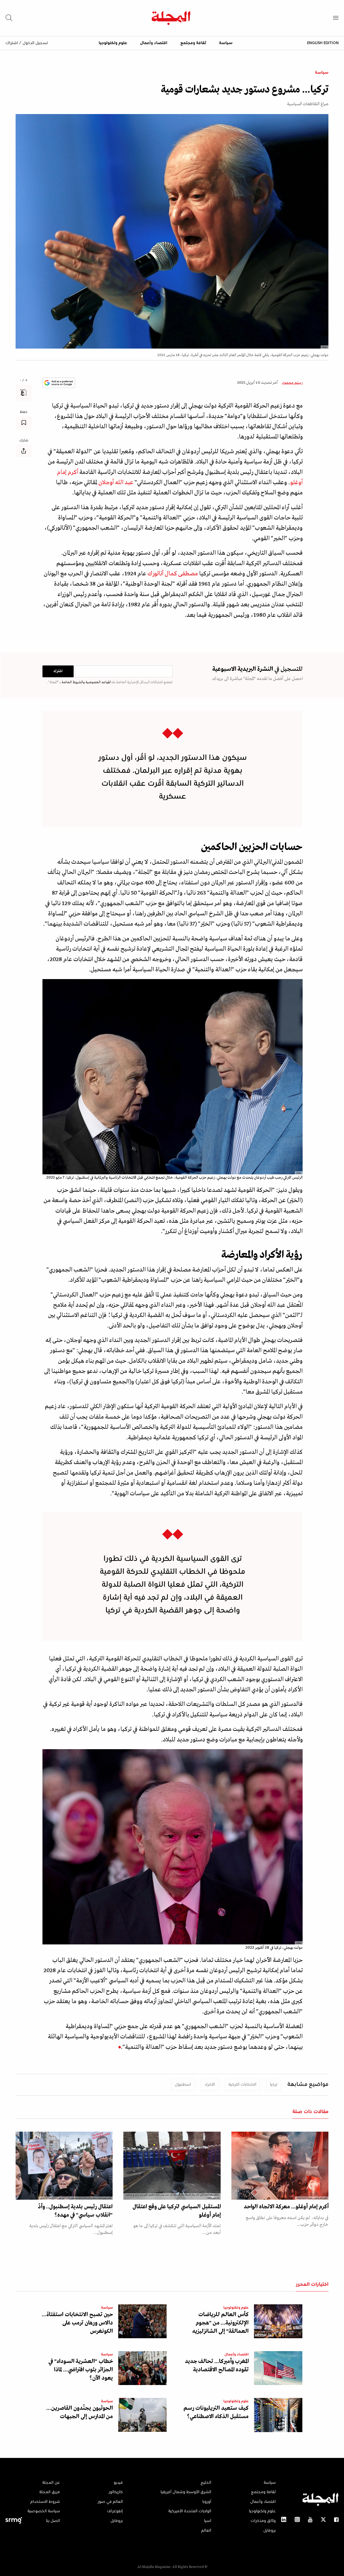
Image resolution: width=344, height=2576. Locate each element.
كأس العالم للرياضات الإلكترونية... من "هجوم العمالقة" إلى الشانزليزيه (221, 2323)
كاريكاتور (116, 2492)
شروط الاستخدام (45, 2502)
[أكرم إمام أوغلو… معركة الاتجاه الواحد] (280, 2166)
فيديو (118, 2483)
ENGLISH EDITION (323, 43)
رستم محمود (292, 383)
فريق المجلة (50, 2492)
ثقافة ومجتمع (193, 43)
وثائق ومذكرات (263, 2521)
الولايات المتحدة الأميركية (190, 2511)
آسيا (208, 2521)
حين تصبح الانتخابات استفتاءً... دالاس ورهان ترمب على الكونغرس (77, 2323)
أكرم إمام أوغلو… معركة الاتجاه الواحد (286, 2207)
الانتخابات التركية (242, 2085)
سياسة (226, 43)
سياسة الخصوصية (44, 2511)
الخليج (206, 2483)
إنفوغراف (115, 2511)
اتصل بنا (53, 2521)
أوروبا (207, 2502)
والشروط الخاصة (73, 682)
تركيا (274, 2085)
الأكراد (210, 2085)
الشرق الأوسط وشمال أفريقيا (186, 2492)
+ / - (24, 381)
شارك (24, 441)
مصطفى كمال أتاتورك (173, 574)
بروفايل (270, 2531)
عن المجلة (51, 2483)
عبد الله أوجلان (116, 483)
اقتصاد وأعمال (154, 43)
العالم (206, 2531)
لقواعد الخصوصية (98, 682)
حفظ (24, 412)
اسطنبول (183, 2085)
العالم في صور (110, 2502)
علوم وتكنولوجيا (113, 43)
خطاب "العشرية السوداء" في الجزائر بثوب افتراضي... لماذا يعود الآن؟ (81, 2370)
